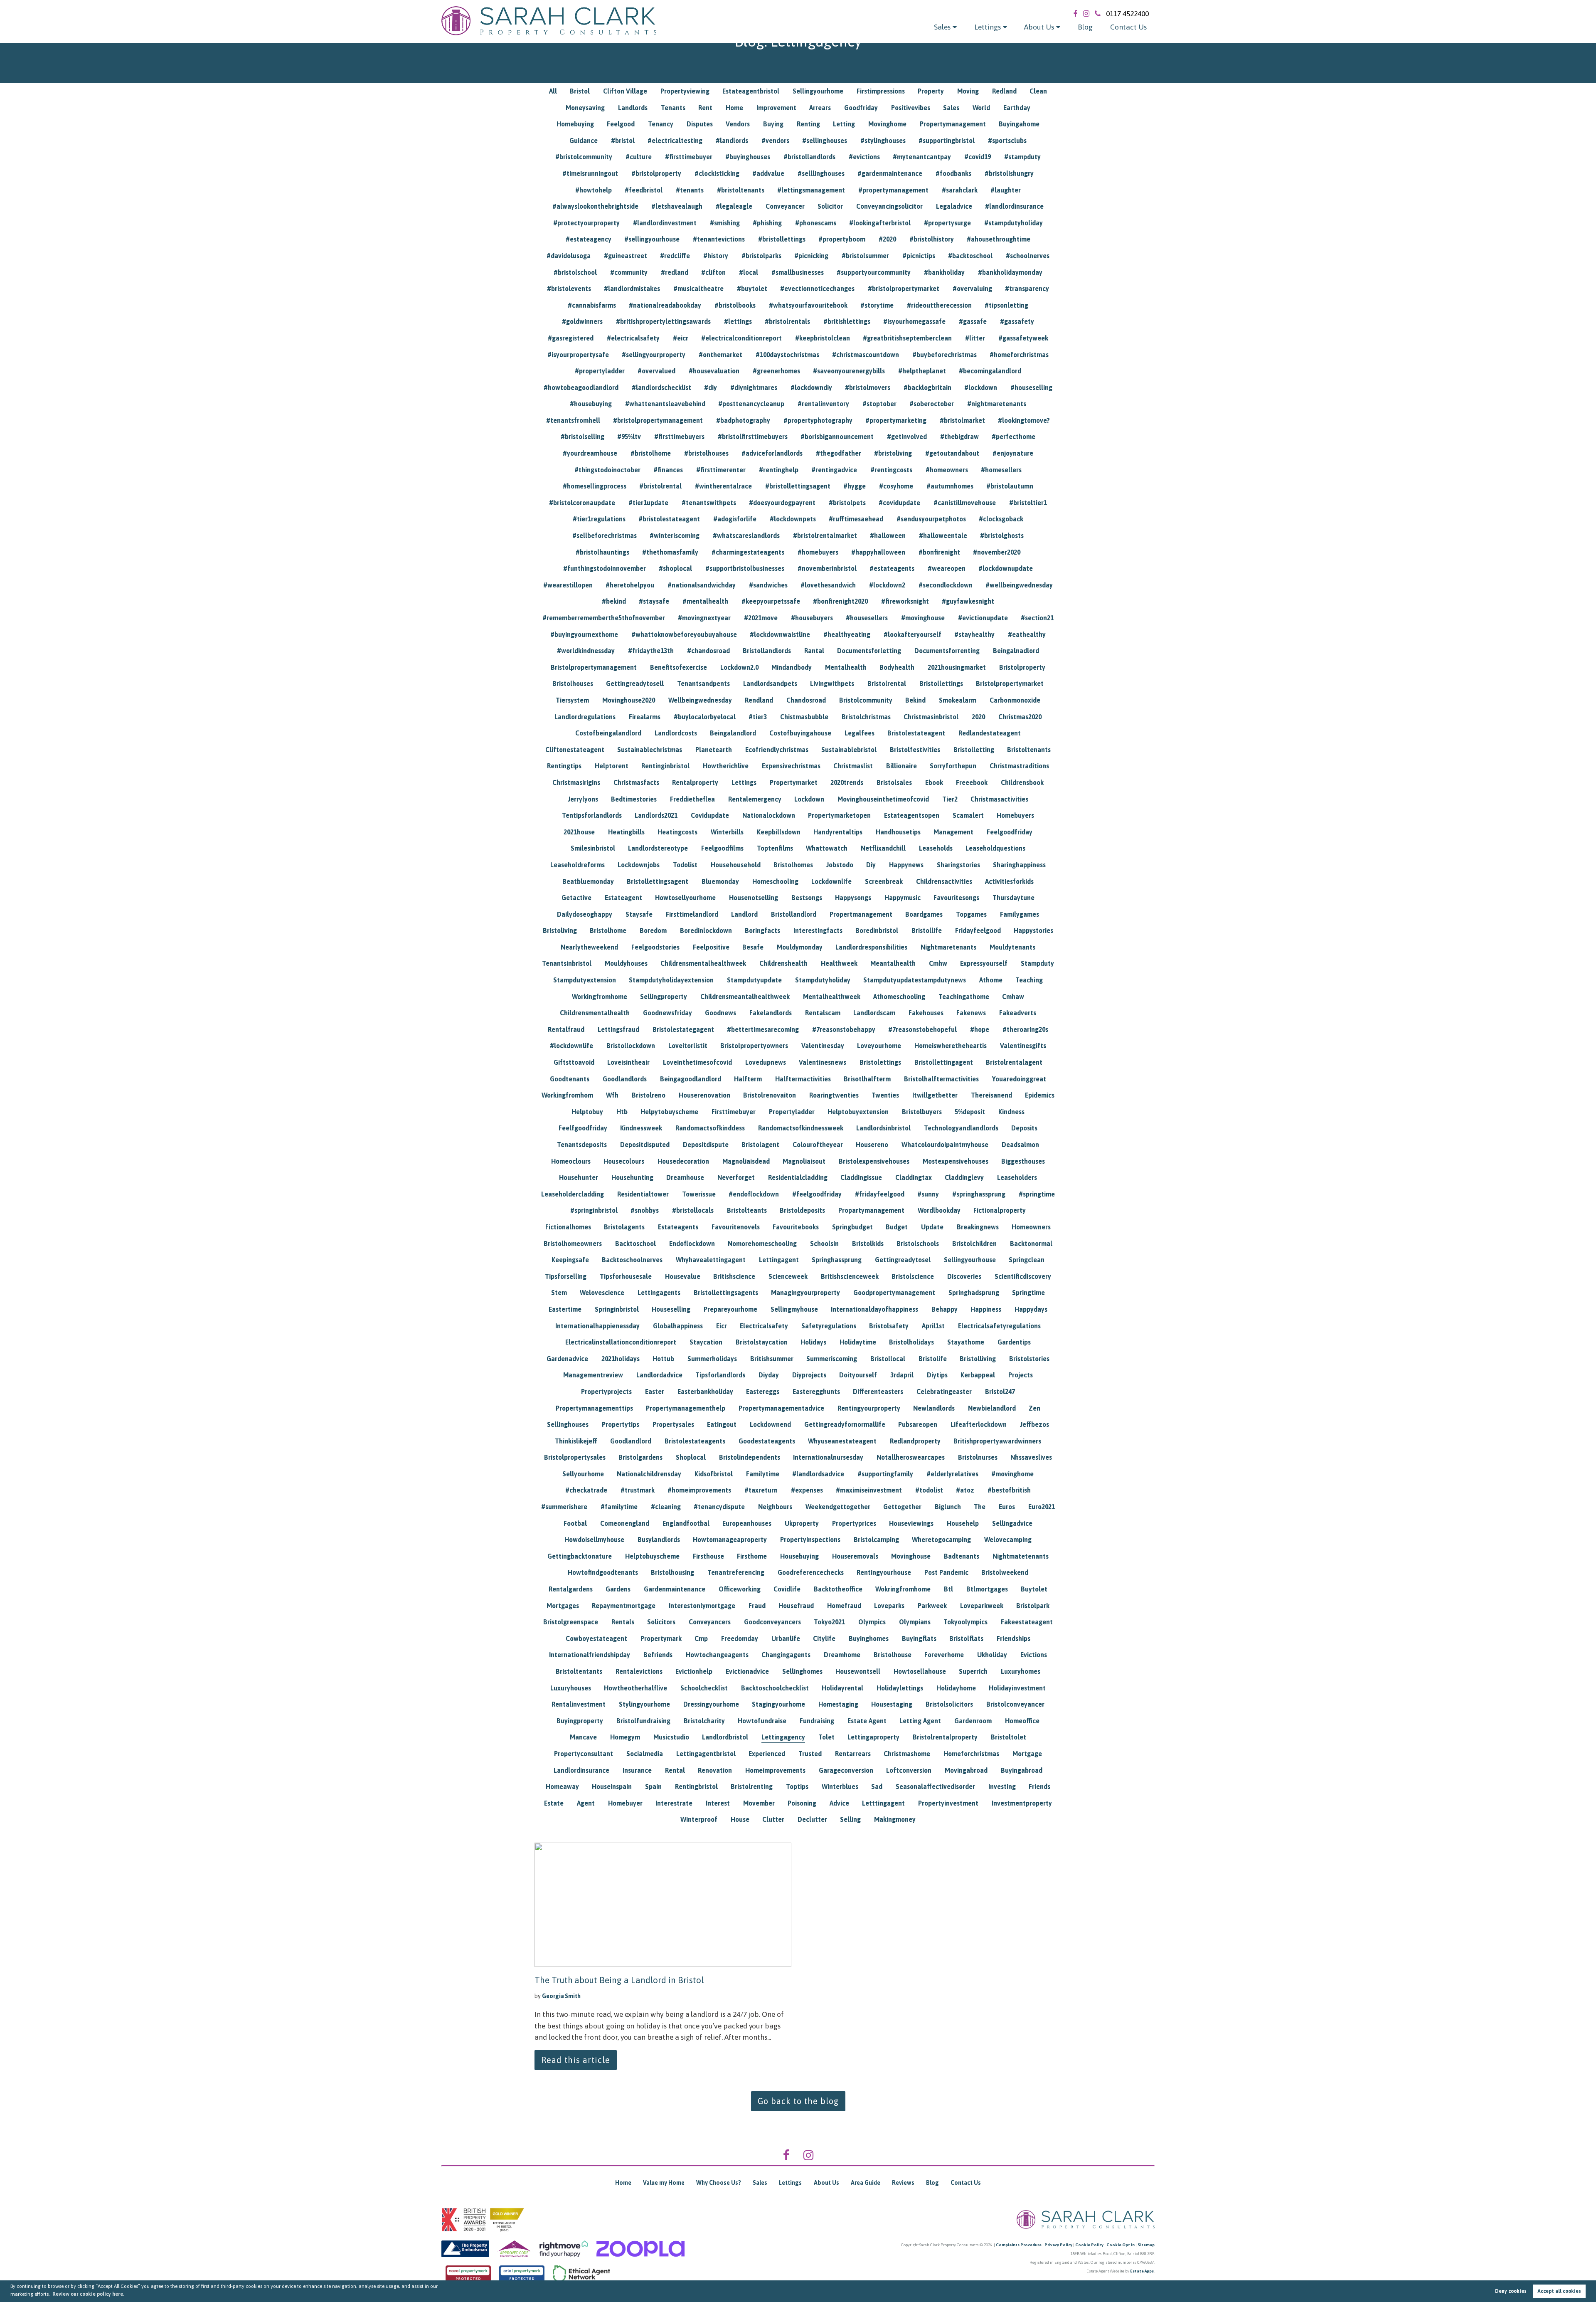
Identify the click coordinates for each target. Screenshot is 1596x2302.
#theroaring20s (1025, 1029)
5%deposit (970, 1112)
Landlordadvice (659, 1375)
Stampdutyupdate (754, 980)
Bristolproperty (1022, 667)
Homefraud (844, 1606)
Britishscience (734, 1276)
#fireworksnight (905, 601)
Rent (705, 108)
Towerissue (699, 1194)
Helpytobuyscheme (669, 1112)
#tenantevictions (719, 239)
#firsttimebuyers (679, 437)
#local (749, 272)
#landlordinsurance (1014, 206)
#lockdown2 (887, 585)
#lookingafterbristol (880, 223)
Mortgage (1027, 1754)
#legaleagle (734, 206)
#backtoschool (970, 256)
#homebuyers (818, 552)
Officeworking (740, 1589)
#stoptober (879, 404)
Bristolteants (747, 1210)
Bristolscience (913, 1276)
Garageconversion (846, 1770)
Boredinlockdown (706, 930)
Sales (942, 27)
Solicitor (830, 206)
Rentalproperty (695, 782)
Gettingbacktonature (580, 1556)
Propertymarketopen (839, 815)
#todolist (929, 1490)
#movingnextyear (704, 618)
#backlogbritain (927, 387)
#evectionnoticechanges (817, 289)
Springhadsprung (974, 1293)
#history (716, 256)
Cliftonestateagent (575, 750)
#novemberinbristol (827, 568)
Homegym (625, 1737)
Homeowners (1031, 1227)
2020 (978, 717)
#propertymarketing (896, 420)
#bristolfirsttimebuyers (753, 437)
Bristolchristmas (866, 717)
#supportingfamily (885, 1474)
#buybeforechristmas (945, 355)
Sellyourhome (583, 1474)
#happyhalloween (878, 552)
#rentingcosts (891, 470)
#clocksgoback (1001, 519)
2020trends (847, 782)
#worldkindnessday (586, 651)
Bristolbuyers (922, 1112)
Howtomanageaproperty (730, 1540)
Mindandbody (792, 667)
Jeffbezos (1034, 1424)
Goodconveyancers (772, 1622)
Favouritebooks (796, 1227)
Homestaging (838, 1704)
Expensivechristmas (791, 766)
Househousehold (736, 865)
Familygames (1020, 914)
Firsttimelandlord (692, 914)
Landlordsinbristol (883, 1128)
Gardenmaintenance (675, 1589)
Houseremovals (855, 1556)
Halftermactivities (803, 1079)
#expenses (807, 1490)
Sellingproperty (664, 997)
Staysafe (639, 914)
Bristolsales (894, 782)
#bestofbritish (1009, 1490)
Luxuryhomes (1021, 1671)
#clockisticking (717, 173)
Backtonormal (1031, 1244)
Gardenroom (973, 1721)
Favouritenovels (736, 1227)
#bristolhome (651, 453)
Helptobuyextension (858, 1112)
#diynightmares (754, 387)
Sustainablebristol (849, 750)
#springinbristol (594, 1210)
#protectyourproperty (586, 223)
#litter (975, 338)
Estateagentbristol (751, 91)
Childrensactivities (944, 881)
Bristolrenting (752, 1786)
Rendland (759, 700)
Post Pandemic (946, 1572)
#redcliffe (675, 256)
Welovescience (602, 1293)
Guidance (584, 141)
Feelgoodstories (655, 947)
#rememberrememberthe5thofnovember (604, 618)
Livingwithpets (832, 683)
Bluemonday (720, 881)
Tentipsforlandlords (592, 815)
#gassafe (973, 321)
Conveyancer (785, 206)
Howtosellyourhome (685, 898)
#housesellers (867, 618)
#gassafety (1017, 321)
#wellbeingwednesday (1019, 585)
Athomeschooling (899, 997)
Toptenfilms (775, 848)
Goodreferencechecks (811, 1572)
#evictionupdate (983, 618)
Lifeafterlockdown (979, 1424)
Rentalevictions (639, 1671)
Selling (850, 1819)
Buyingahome (1019, 124)
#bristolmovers (868, 387)
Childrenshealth (783, 963)
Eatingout (722, 1424)
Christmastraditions (1019, 766)
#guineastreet (626, 256)
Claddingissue (861, 1177)
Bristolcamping (876, 1540)
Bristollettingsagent (658, 881)
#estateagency (589, 239)
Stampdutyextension (585, 980)
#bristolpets (847, 503)
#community (629, 272)
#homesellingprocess (595, 486)
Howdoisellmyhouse (594, 1540)
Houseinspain (612, 1786)
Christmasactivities (999, 799)
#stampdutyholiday (1014, 223)
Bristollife (927, 930)
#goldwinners (582, 321)
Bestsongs (807, 898)
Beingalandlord (733, 733)
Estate (554, 1803)
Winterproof (699, 1819)
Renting (808, 124)
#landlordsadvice (818, 1474)
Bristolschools (918, 1244)
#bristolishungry (1009, 173)
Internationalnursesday (828, 1457)
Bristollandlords (767, 651)
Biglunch (948, 1507)
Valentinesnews (823, 1062)
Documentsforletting (869, 651)
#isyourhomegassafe (914, 321)
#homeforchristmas (1019, 355)
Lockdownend (770, 1424)
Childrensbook (1022, 782)
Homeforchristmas (971, 1754)
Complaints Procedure (1019, 2245)
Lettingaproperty (873, 1737)
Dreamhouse (685, 1177)
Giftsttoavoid (574, 1062)
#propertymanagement (893, 190)
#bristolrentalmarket (825, 535)
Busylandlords (659, 1540)
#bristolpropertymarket (904, 289)
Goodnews (720, 1013)
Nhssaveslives (1031, 1457)
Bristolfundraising (643, 1721)
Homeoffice (1022, 1721)
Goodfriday (861, 108)
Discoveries (964, 1276)
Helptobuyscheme (652, 1556)
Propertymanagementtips (594, 1408)
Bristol (580, 91)
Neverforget (736, 1177)
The (980, 1507)
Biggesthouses (1023, 1161)
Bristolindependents (750, 1457)
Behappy (945, 1309)
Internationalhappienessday (597, 1326)
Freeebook (972, 782)
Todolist (685, 865)
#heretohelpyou (630, 585)
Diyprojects (809, 1375)
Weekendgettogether (838, 1507)
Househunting (632, 1177)
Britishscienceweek (850, 1276)
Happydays (1031, 1309)
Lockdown (809, 799)
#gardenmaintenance (890, 173)
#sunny (928, 1194)
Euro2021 (1042, 1507)
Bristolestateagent (916, 733)
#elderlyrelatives (952, 1474)
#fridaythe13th (651, 651)
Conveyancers (710, 1622)
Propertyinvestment (948, 1803)
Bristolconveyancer (1015, 1704)
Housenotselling (754, 898)
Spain (653, 1786)
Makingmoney (895, 1819)
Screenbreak (884, 881)
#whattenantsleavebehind (665, 404)
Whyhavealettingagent (711, 1260)
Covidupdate (710, 815)
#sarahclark (960, 190)
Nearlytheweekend (589, 947)
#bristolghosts (1002, 535)
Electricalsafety (764, 1326)
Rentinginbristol (665, 766)
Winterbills (727, 832)
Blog (1085, 27)
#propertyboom (842, 239)
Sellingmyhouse (794, 1309)
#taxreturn (761, 1490)
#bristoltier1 (1028, 503)
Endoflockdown (692, 1244)
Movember (759, 1803)
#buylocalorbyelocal (705, 717)
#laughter (1006, 190)
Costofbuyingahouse (800, 733)
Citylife (824, 1638)
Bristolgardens (640, 1457)
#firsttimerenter (721, 470)
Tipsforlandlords (720, 1375)
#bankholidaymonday (1010, 272)
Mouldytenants (1012, 947)
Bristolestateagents (695, 1441)
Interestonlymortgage (702, 1606)
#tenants (690, 190)
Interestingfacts (818, 930)
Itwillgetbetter (935, 1095)
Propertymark (661, 1638)
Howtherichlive (726, 766)
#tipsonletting (1006, 305)
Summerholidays (712, 1359)
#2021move (761, 618)
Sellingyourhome (818, 91)
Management (953, 832)
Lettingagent (779, 1260)
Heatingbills (626, 832)
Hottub (663, 1359)
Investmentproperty (1022, 1803)
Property (931, 91)
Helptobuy (587, 1112)
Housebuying (799, 1556)
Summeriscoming (832, 1359)
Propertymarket (794, 782)
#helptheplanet (922, 371)
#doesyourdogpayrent (782, 503)
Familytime (763, 1474)
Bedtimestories (634, 799)
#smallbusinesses (798, 272)
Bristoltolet (1009, 1737)
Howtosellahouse (920, 1671)
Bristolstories (1029, 1359)
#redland (675, 272)
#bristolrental (660, 486)
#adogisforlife (735, 519)
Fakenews (971, 1013)
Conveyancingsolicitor (889, 206)
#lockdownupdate (1006, 568)
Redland (1004, 91)
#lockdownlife (571, 1046)
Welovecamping (1008, 1540)
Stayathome (966, 1342)
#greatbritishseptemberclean (907, 338)
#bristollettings (782, 239)
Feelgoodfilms (722, 848)
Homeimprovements (775, 1770)
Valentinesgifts (1023, 1046)
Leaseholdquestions (995, 848)
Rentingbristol (696, 1786)
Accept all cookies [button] (1559, 2291)
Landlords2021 (656, 815)
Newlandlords (934, 1408)
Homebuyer (625, 1803)
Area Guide (866, 2183)
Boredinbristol (877, 930)
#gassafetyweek (1023, 338)
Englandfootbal (686, 1523)
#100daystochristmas (787, 355)
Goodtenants (570, 1079)
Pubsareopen (918, 1424)
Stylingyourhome (644, 1704)
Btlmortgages (987, 1589)
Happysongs (853, 898)
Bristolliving (978, 1359)
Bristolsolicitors (949, 1704)
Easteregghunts (816, 1392)
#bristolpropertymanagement (658, 420)
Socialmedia (645, 1754)
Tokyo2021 (829, 1622)
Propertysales (673, 1424)
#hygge (855, 486)
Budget (897, 1227)
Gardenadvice (567, 1359)
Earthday (1017, 108)
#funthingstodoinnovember (605, 568)
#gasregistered (571, 338)
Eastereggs (763, 1392)
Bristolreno (649, 1095)
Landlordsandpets (770, 683)
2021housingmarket (957, 667)
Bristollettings (941, 683)
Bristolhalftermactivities (941, 1079)
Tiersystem (572, 700)
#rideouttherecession (939, 305)
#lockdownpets (793, 519)
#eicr (681, 338)
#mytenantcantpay (922, 157)
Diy (871, 865)
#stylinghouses (883, 141)
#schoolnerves (1028, 256)
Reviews (903, 2183)
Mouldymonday (800, 947)
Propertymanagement (953, 124)
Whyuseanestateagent (842, 1441)
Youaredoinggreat (1019, 1079)
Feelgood (621, 124)
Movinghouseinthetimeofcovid (883, 799)
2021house (579, 832)
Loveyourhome (879, 1046)
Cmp (701, 1638)
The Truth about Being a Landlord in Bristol (619, 1980)
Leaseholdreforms (578, 865)
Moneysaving (585, 108)
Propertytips (621, 1424)
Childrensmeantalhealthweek (745, 997)
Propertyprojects (606, 1392)
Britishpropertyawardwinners (997, 1441)
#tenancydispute (719, 1507)
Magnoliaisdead (746, 1161)
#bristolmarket (962, 420)
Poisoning (802, 1803)
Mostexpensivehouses (956, 1161)
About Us (1039, 27)
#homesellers (1001, 470)
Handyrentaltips (838, 832)
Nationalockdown (769, 815)
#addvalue (768, 173)
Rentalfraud (566, 1029)
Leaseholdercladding (573, 1194)
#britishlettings (847, 321)
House (740, 1819)
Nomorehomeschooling (762, 1244)
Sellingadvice (1012, 1523)
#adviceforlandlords (772, 453)
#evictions (864, 157)
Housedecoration (683, 1161)
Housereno (872, 1145)
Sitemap (1146, 2245)
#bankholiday (944, 272)
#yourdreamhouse (590, 453)
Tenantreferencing (736, 1572)
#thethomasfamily (670, 552)
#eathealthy (1027, 634)
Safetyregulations (829, 1326)
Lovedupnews (766, 1062)
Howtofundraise (762, 1721)
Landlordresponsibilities (871, 947)
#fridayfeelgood (880, 1194)
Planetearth (714, 750)
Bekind (915, 700)
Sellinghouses (568, 1424)
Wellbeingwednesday (700, 700)
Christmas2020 (1020, 717)
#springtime (1037, 1194)
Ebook (934, 782)
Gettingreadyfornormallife (845, 1424)
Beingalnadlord (1016, 651)
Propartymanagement (871, 1210)
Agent (586, 1803)
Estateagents (678, 1227)
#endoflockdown (754, 1194)
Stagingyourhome (778, 1704)
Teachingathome (964, 997)
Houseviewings (911, 1523)
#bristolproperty (656, 173)
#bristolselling (582, 437)
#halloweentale (943, 535)
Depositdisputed (645, 1145)
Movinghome (887, 124)
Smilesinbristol (593, 848)
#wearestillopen (568, 585)
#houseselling (1031, 387)
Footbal (575, 1523)
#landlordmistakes (632, 289)
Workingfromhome (600, 997)
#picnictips (919, 256)
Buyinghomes (869, 1638)
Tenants (673, 108)
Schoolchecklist (704, 1688)
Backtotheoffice (838, 1589)
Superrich (973, 1671)
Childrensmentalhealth (595, 1013)
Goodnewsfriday (667, 1013)
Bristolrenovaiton (770, 1095)
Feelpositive (711, 947)
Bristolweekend (1005, 1572)
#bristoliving (893, 453)
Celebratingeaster (944, 1392)
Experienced (767, 1754)
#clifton (713, 272)
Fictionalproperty (1000, 1210)
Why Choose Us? (719, 2183)
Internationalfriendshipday (590, 1655)
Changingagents (786, 1655)
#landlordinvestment (665, 223)
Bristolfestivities (915, 750)
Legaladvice (954, 206)
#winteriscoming (675, 535)
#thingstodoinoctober (607, 470)
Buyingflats (919, 1638)
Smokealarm (958, 700)
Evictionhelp (694, 1671)
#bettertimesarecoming (763, 1029)
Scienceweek (788, 1276)
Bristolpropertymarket (1010, 683)
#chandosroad (708, 651)
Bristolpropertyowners (754, 1046)
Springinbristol (617, 1309)
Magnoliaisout (804, 1161)
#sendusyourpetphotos (931, 519)
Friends (1039, 1786)
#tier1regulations (599, 519)
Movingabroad (966, 1770)
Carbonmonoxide (1015, 700)
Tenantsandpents (703, 683)
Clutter (773, 1819)
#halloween (888, 535)
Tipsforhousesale (626, 1276)
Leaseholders (1017, 1177)
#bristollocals (693, 1210)
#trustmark (638, 1490)
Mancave (583, 1737)
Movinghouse (911, 1556)
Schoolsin (824, 1244)
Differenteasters (878, 1392)
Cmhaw (1013, 997)
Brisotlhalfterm (867, 1079)
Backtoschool (635, 1244)
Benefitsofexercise (679, 667)
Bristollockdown (631, 1046)
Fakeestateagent (1027, 1622)
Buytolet (1034, 1589)
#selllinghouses (821, 173)
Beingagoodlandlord (691, 1079)
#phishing (767, 223)
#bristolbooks (735, 305)
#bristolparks (761, 256)
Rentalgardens (571, 1589)
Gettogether (902, 1507)
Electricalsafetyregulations (999, 1326)
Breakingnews (978, 1227)
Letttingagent (883, 1803)
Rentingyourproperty (869, 1408)
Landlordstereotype (658, 848)
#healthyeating (847, 634)
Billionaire (901, 766)
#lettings (738, 321)
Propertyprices (854, 1523)
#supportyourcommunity (874, 272)
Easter (655, 1392)
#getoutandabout (952, 453)
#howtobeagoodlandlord (581, 387)
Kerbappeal (978, 1375)
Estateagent (623, 898)
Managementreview (593, 1375)
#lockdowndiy (811, 387)
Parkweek (932, 1606)
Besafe (753, 947)
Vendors (738, 124)
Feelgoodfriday (1010, 832)
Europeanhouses (747, 1523)
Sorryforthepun (953, 766)
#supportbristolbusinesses (745, 568)
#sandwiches (768, 585)
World (981, 108)
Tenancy (661, 124)
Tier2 (950, 799)
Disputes (700, 124)
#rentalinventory (823, 404)
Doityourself (858, 1375)
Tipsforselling (566, 1276)
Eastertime (565, 1309)
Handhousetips (898, 832)
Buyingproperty (580, 1721)
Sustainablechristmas (650, 750)
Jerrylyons (583, 799)
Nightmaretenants (948, 947)
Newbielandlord (992, 1408)
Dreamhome (842, 1655)
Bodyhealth (897, 667)
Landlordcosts (676, 733)
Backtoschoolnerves (632, 1260)
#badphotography (743, 420)
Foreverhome (944, 1655)
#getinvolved (907, 437)
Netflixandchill (883, 848)
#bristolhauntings (602, 552)
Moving (968, 91)
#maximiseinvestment (869, 1490)
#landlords (732, 141)
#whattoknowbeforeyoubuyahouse (684, 634)
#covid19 (978, 157)
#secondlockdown (946, 585)
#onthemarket (720, 355)
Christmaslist (853, 766)
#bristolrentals (787, 321)
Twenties (885, 1095)
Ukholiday (992, 1655)
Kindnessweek (641, 1128)
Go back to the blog (798, 2101)
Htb (622, 1112)
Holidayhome (956, 1688)
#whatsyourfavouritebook (808, 305)
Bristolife (933, 1359)
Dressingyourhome (711, 1704)
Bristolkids (868, 1244)
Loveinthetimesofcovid (697, 1062)
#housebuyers (812, 618)
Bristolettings (880, 1062)
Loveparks (889, 1606)
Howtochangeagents (717, 1655)
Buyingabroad (1022, 1770)
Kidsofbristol (714, 1474)
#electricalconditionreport (741, 338)
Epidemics (1040, 1095)
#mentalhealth (705, 601)
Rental (675, 1770)
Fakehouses (926, 1013)
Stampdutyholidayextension (671, 980)
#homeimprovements (699, 1490)
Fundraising (817, 1721)
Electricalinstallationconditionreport (621, 1342)
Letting (844, 124)
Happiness (986, 1309)
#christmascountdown (866, 355)
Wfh (612, 1095)
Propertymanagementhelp (686, 1408)
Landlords (633, 108)
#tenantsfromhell (573, 420)
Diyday (769, 1375)
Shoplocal (691, 1457)
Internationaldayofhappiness (874, 1309)
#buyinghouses (748, 157)
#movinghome (1012, 1474)
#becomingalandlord (990, 371)
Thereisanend (991, 1095)
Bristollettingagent (944, 1062)
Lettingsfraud (618, 1029)
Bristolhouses (573, 683)
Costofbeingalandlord (608, 733)
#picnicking (811, 256)
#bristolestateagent (669, 519)
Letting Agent (920, 1721)
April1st (933, 1326)
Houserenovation (704, 1095)
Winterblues (840, 1786)
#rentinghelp (779, 470)
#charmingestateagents (748, 552)
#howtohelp (594, 190)
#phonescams (816, 223)
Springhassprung (837, 1260)
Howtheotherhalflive (635, 1688)
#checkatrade (586, 1490)
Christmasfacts (636, 782)
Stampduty (1037, 963)
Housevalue (683, 1276)
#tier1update (648, 503)
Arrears (820, 108)
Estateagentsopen (912, 815)
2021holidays (621, 1359)
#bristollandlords (809, 157)
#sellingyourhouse (652, 239)
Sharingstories (958, 865)
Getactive (576, 898)
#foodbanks (953, 173)
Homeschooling (775, 881)
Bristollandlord (794, 914)
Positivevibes (911, 108)
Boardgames (924, 914)
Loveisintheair (628, 1062)
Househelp (963, 1523)
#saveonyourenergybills (849, 371)
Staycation (706, 1342)
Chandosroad (806, 700)
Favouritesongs (956, 898)
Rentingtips (564, 766)
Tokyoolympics (965, 1622)
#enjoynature (1013, 453)
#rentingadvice (834, 470)
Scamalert (968, 815)
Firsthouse (708, 1556)
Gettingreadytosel (903, 1260)
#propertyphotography (818, 420)
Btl (948, 1589)
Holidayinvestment (1017, 1688)
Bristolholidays (911, 1342)
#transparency (1027, 289)
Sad (877, 1786)
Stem (559, 1293)
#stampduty (1022, 157)
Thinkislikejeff (576, 1441)
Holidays (813, 1342)
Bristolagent (760, 1145)
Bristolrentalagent (1014, 1062)
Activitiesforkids (1009, 881)
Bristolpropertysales (575, 1457)
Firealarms (645, 717)
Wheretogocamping (941, 1540)
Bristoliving (560, 930)
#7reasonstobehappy (844, 1029)
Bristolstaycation (762, 1342)
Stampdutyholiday (823, 980)
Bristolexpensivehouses (874, 1161)
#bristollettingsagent (798, 486)
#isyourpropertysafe (578, 355)
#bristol (623, 141)
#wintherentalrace (723, 486)
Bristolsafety (889, 1326)
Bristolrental (887, 683)
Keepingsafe (570, 1260)
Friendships (1014, 1638)
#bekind (614, 601)
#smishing (725, 223)
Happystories (1033, 930)
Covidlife (787, 1589)
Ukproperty (802, 1523)
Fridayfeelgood (978, 930)
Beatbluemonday (588, 881)
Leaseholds (936, 848)
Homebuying (575, 124)
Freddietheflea (692, 799)
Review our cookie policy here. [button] (88, 2294)
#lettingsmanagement (811, 190)
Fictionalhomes (568, 1227)
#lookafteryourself (913, 634)
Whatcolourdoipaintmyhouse (945, 1145)
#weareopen (947, 568)
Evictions (1034, 1655)
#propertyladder (600, 371)
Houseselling (671, 1309)
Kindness (1011, 1112)
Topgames (971, 914)
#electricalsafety (633, 338)
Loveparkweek (982, 1606)
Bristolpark (1033, 1606)
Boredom (653, 930)
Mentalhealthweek (832, 997)
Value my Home (664, 2183)
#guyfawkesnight (968, 601)
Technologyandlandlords (961, 1128)
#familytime (619, 1507)
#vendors (775, 141)
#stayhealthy (974, 634)
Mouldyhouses (626, 963)
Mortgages (563, 1606)
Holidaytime (858, 1342)
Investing (1002, 1786)
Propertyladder (792, 1112)
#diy (711, 387)
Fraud (757, 1606)
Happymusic (903, 898)
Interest (718, 1803)
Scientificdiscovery (1023, 1276)
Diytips (937, 1375)
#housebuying (591, 404)
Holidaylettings (900, 1688)
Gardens (618, 1589)
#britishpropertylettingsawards (663, 321)
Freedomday (740, 1638)
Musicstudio (671, 1737)
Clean (1038, 91)
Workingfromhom (567, 1095)
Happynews (906, 865)
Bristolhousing (672, 1572)
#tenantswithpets (709, 503)
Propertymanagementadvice (781, 1408)
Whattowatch (827, 848)
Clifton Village (625, 91)
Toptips (797, 1786)
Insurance (637, 1770)
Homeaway (562, 1786)
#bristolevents (569, 289)
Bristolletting (974, 750)
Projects (1021, 1375)
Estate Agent (867, 1721)
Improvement (776, 108)
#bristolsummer (865, 256)
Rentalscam (823, 1013)
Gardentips (1014, 1342)
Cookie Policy (1089, 2245)
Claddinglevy (964, 1177)
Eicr (722, 1326)
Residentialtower (643, 1194)
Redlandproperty (915, 1441)
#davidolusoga (569, 256)
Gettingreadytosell (635, 683)
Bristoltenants (1029, 750)
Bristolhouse (893, 1655)
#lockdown (981, 387)
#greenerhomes (776, 371)
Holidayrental (842, 1688)
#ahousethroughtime (999, 239)
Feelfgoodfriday (583, 1128)
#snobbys (645, 1210)
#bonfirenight (939, 552)
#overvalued (656, 371)
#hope (980, 1029)
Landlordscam (874, 1013)
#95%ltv (629, 437)
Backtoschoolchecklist (775, 1688)
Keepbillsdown (779, 832)
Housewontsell (858, 1671)
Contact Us (1128, 27)
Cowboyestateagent (596, 1638)
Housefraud (796, 1606)
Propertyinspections (810, 1540)
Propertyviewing (685, 91)
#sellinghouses (825, 141)
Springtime (1028, 1293)
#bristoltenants (741, 190)
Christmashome (907, 1754)
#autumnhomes (950, 486)
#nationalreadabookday (665, 305)
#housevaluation (714, 371)
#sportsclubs (1007, 141)
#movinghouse (923, 618)
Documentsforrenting (947, 651)
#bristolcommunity (584, 157)
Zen (1034, 1408)
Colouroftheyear (818, 1145)
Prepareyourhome (730, 1309)
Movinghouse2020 (629, 700)
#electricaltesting (675, 141)
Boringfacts (762, 930)
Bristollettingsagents (726, 1293)
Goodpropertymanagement (894, 1293)
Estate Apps (1142, 2271)
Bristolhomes (793, 865)
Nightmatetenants (1021, 1556)
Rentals (623, 1622)
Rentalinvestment (579, 1704)
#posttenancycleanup (751, 404)
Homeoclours (571, 1161)
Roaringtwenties (834, 1095)
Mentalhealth (846, 667)
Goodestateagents (767, 1441)
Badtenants (962, 1556)
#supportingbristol (947, 141)
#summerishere (564, 1507)
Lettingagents (659, 1293)
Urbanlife (786, 1638)
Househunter (579, 1177)
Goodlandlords (625, 1079)
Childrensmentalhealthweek (703, 963)
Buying (773, 124)
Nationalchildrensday (649, 1474)
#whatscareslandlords (746, 535)
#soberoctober (932, 404)
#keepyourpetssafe (771, 601)
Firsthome (752, 1556)
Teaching (1029, 980)
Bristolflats (966, 1638)
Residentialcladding (798, 1177)
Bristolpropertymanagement (594, 667)
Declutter (812, 1819)
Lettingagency (783, 1737)
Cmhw (938, 963)
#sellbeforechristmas (605, 535)
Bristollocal (888, 1359)
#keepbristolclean (823, 338)
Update (932, 1227)
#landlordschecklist (661, 387)
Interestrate (674, 1803)
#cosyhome (896, 486)
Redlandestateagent (990, 733)
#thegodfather (839, 453)
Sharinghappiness (1019, 865)
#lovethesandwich (828, 585)
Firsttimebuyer (734, 1112)
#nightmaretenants (997, 404)
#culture (639, 157)
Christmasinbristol (931, 717)
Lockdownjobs (639, 865)
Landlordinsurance (581, 1770)
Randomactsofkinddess (710, 1128)
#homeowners (947, 470)
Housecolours (624, 1161)
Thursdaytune (1014, 898)
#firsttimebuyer (689, 157)
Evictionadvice (747, 1671)
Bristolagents (624, 1227)
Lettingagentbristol (706, 1754)
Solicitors (661, 1622)
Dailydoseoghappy (585, 914)
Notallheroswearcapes (911, 1457)
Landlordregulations (585, 717)
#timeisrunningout (590, 173)
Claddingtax (914, 1177)
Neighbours (775, 1507)
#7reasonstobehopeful (922, 1029)
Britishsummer (772, 1359)
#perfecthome (1014, 437)
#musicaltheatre (698, 289)
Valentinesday (823, 1046)
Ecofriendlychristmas (777, 750)
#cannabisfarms (592, 305)
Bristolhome (608, 930)
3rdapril (902, 1375)
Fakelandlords (771, 1013)
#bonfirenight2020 (840, 601)
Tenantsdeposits (582, 1145)
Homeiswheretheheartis (951, 1046)
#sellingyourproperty (654, 355)
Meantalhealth (893, 963)
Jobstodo (840, 865)
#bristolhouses (706, 453)
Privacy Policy (1058, 2245)
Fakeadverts (1018, 1013)
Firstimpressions (881, 91)
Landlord (744, 914)
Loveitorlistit (688, 1046)
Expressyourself (984, 963)
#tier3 (758, 717)
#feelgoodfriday (817, 1194)
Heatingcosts (677, 832)
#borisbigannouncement (837, 437)
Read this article (576, 2060)
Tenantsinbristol (567, 963)
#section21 (1037, 618)
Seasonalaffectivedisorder (935, 1786)
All (553, 91)
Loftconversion (909, 1770)
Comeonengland (625, 1523)
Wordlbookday (939, 1210)
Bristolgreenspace (571, 1622)
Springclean (1027, 1260)
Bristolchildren (974, 1244)
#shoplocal (675, 568)
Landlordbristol (725, 1737)
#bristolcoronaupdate (582, 503)
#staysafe (654, 601)
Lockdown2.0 (739, 667)
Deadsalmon (1020, 1145)
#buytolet (752, 289)
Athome (991, 980)
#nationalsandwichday (702, 585)
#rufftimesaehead (856, 519)
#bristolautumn (1010, 486)
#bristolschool (575, 272)
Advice (839, 1803)
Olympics (872, 1622)
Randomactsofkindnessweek (801, 1128)
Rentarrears (853, 1754)
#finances (668, 470)
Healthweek (839, 963)
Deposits (1024, 1128)
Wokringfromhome (903, 1589)
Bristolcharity (704, 1721)
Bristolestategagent (683, 1029)
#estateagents (892, 568)
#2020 (887, 239)
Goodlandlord (631, 1441)
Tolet (826, 1737)
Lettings (988, 27)
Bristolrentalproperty (945, 1737)
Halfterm (748, 1079)
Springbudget (852, 1227)
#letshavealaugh (677, 206)
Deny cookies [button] (1511, 2291)
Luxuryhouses (571, 1688)
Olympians (915, 1622)
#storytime (877, 305)
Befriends (658, 1655)
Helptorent (612, 766)
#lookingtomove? (1024, 420)
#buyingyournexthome (584, 634)
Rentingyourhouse (884, 1572)
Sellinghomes (802, 1671)
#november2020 (997, 552)
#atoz (965, 1490)
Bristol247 (1000, 1392)
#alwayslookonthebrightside (595, 206)
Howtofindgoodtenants (603, 1572)
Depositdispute (706, 1145)
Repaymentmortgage (624, 1606)
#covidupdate (899, 503)
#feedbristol (644, 190)
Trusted (810, 1754)
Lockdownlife (831, 881)
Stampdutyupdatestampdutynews (915, 980)
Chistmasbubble (804, 717)
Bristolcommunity (866, 700)
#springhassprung (979, 1194)
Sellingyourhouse (970, 1260)
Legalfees (860, 733)
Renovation (715, 1770)
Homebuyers (1015, 815)
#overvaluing (972, 289)
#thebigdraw (959, 437)
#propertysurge (947, 223)
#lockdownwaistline (780, 634)
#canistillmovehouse (965, 503)
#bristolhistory (932, 239)
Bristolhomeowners (573, 1244)
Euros (1007, 1507)
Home (734, 108)
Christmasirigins (576, 782)
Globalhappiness (678, 1326)
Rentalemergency (755, 799)
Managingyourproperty (805, 1293)
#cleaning (666, 1507)
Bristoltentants (579, 1671)
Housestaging (892, 1704)
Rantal (814, 651)
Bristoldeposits (802, 1210)
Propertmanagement (861, 914)
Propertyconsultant (584, 1754)
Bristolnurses (978, 1457)
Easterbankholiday (705, 1392)
